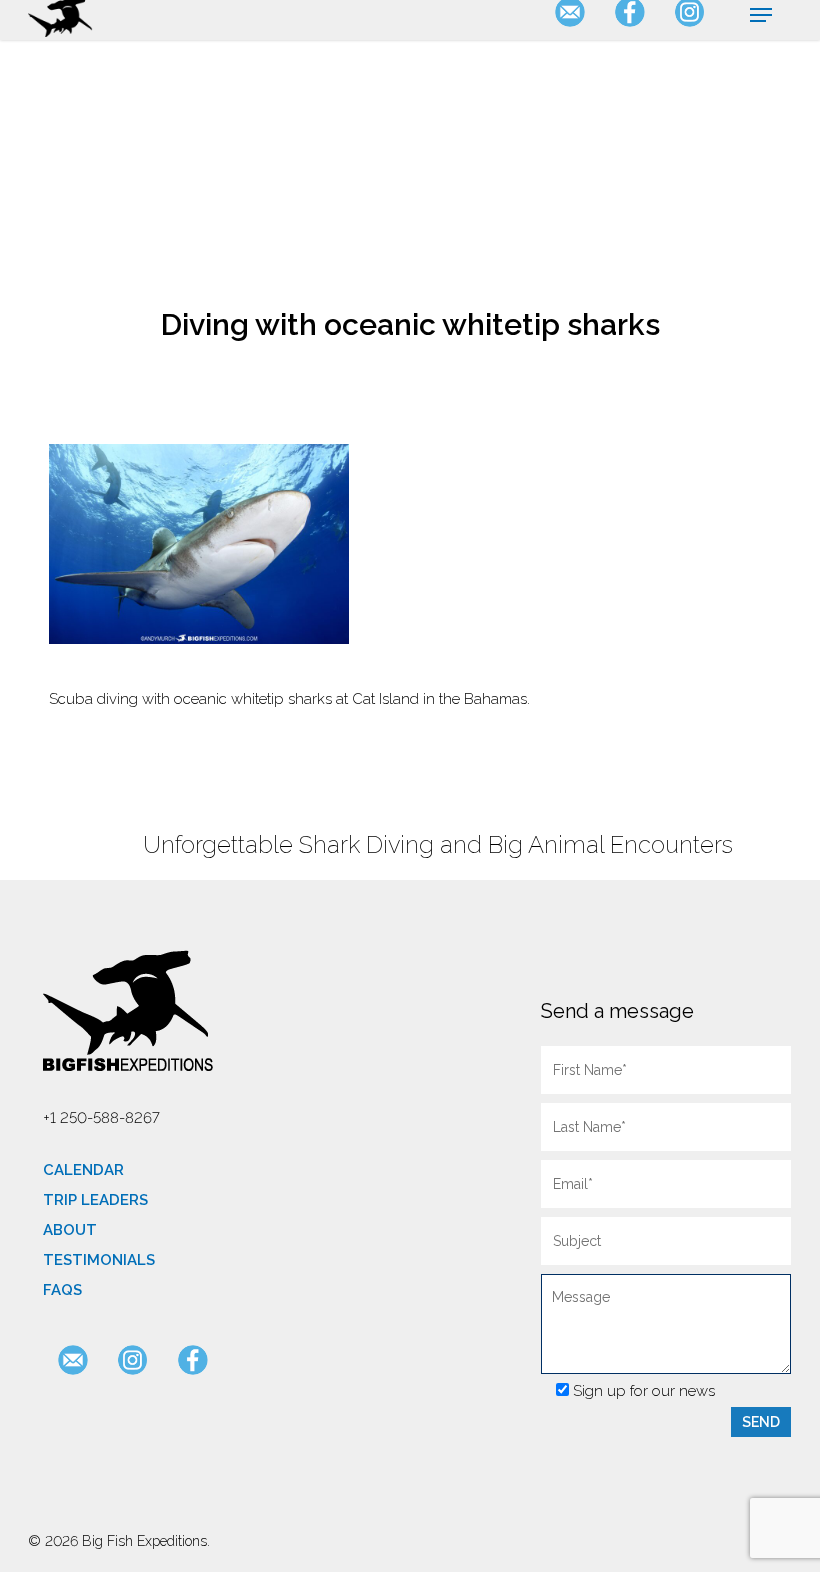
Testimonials (99, 1260)
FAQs (62, 1290)
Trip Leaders (95, 1200)
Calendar (83, 1170)
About (70, 1230)
